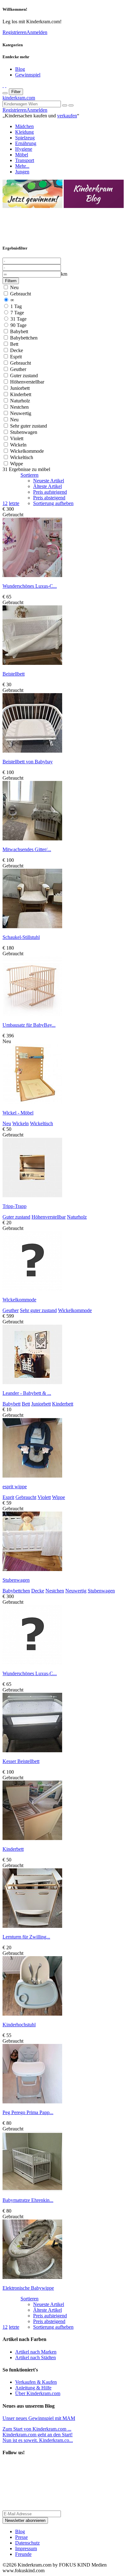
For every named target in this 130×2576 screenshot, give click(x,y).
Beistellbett (14, 674)
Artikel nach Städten (35, 2357)
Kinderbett (20, 394)
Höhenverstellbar (27, 382)
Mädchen (24, 126)
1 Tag (15, 306)
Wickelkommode (26, 451)
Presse (21, 2537)
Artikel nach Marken (36, 2352)
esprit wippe (15, 1487)
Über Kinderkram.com (38, 2393)
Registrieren (15, 32)
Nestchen (19, 407)
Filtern (11, 281)
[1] (71, 105)
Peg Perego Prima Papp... (28, 2112)
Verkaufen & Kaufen (36, 2382)
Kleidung (24, 132)
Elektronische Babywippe (28, 2288)
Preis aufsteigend (50, 492)
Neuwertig (20, 413)
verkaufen (67, 116)
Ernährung (26, 143)
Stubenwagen (23, 432)
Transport (25, 160)
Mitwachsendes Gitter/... (27, 849)
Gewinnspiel (28, 75)
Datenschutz (27, 2543)
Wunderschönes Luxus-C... (30, 586)
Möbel (22, 155)
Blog (20, 69)
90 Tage (18, 325)
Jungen (22, 172)
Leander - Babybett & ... (27, 1393)
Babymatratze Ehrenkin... (28, 2200)
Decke (16, 350)
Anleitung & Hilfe (33, 2388)
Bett (14, 344)
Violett (16, 438)
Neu (14, 287)
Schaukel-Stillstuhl (21, 937)
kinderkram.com (19, 98)
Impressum (26, 2548)
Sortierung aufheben (53, 503)
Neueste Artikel (49, 481)
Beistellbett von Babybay (28, 762)
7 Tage (17, 313)
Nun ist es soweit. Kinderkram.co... (38, 2437)
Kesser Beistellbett (21, 1761)
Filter (16, 92)
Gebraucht (20, 294)
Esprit (15, 357)
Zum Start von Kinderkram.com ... (37, 2429)
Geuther (18, 369)
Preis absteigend (49, 498)
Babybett (18, 331)
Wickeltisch (21, 457)
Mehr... (22, 166)
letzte (14, 503)
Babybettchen (23, 338)
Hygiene (24, 149)
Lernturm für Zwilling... (26, 1937)
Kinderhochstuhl (19, 2025)
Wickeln (18, 445)
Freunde (23, 2554)
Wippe (16, 464)
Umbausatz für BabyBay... (29, 1025)
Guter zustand (23, 376)
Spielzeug (25, 138)
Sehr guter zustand (28, 426)
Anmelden (37, 32)
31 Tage (18, 319)
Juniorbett (19, 388)
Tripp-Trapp (15, 1206)
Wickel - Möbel (18, 1113)
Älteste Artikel (47, 486)
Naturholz (19, 401)
